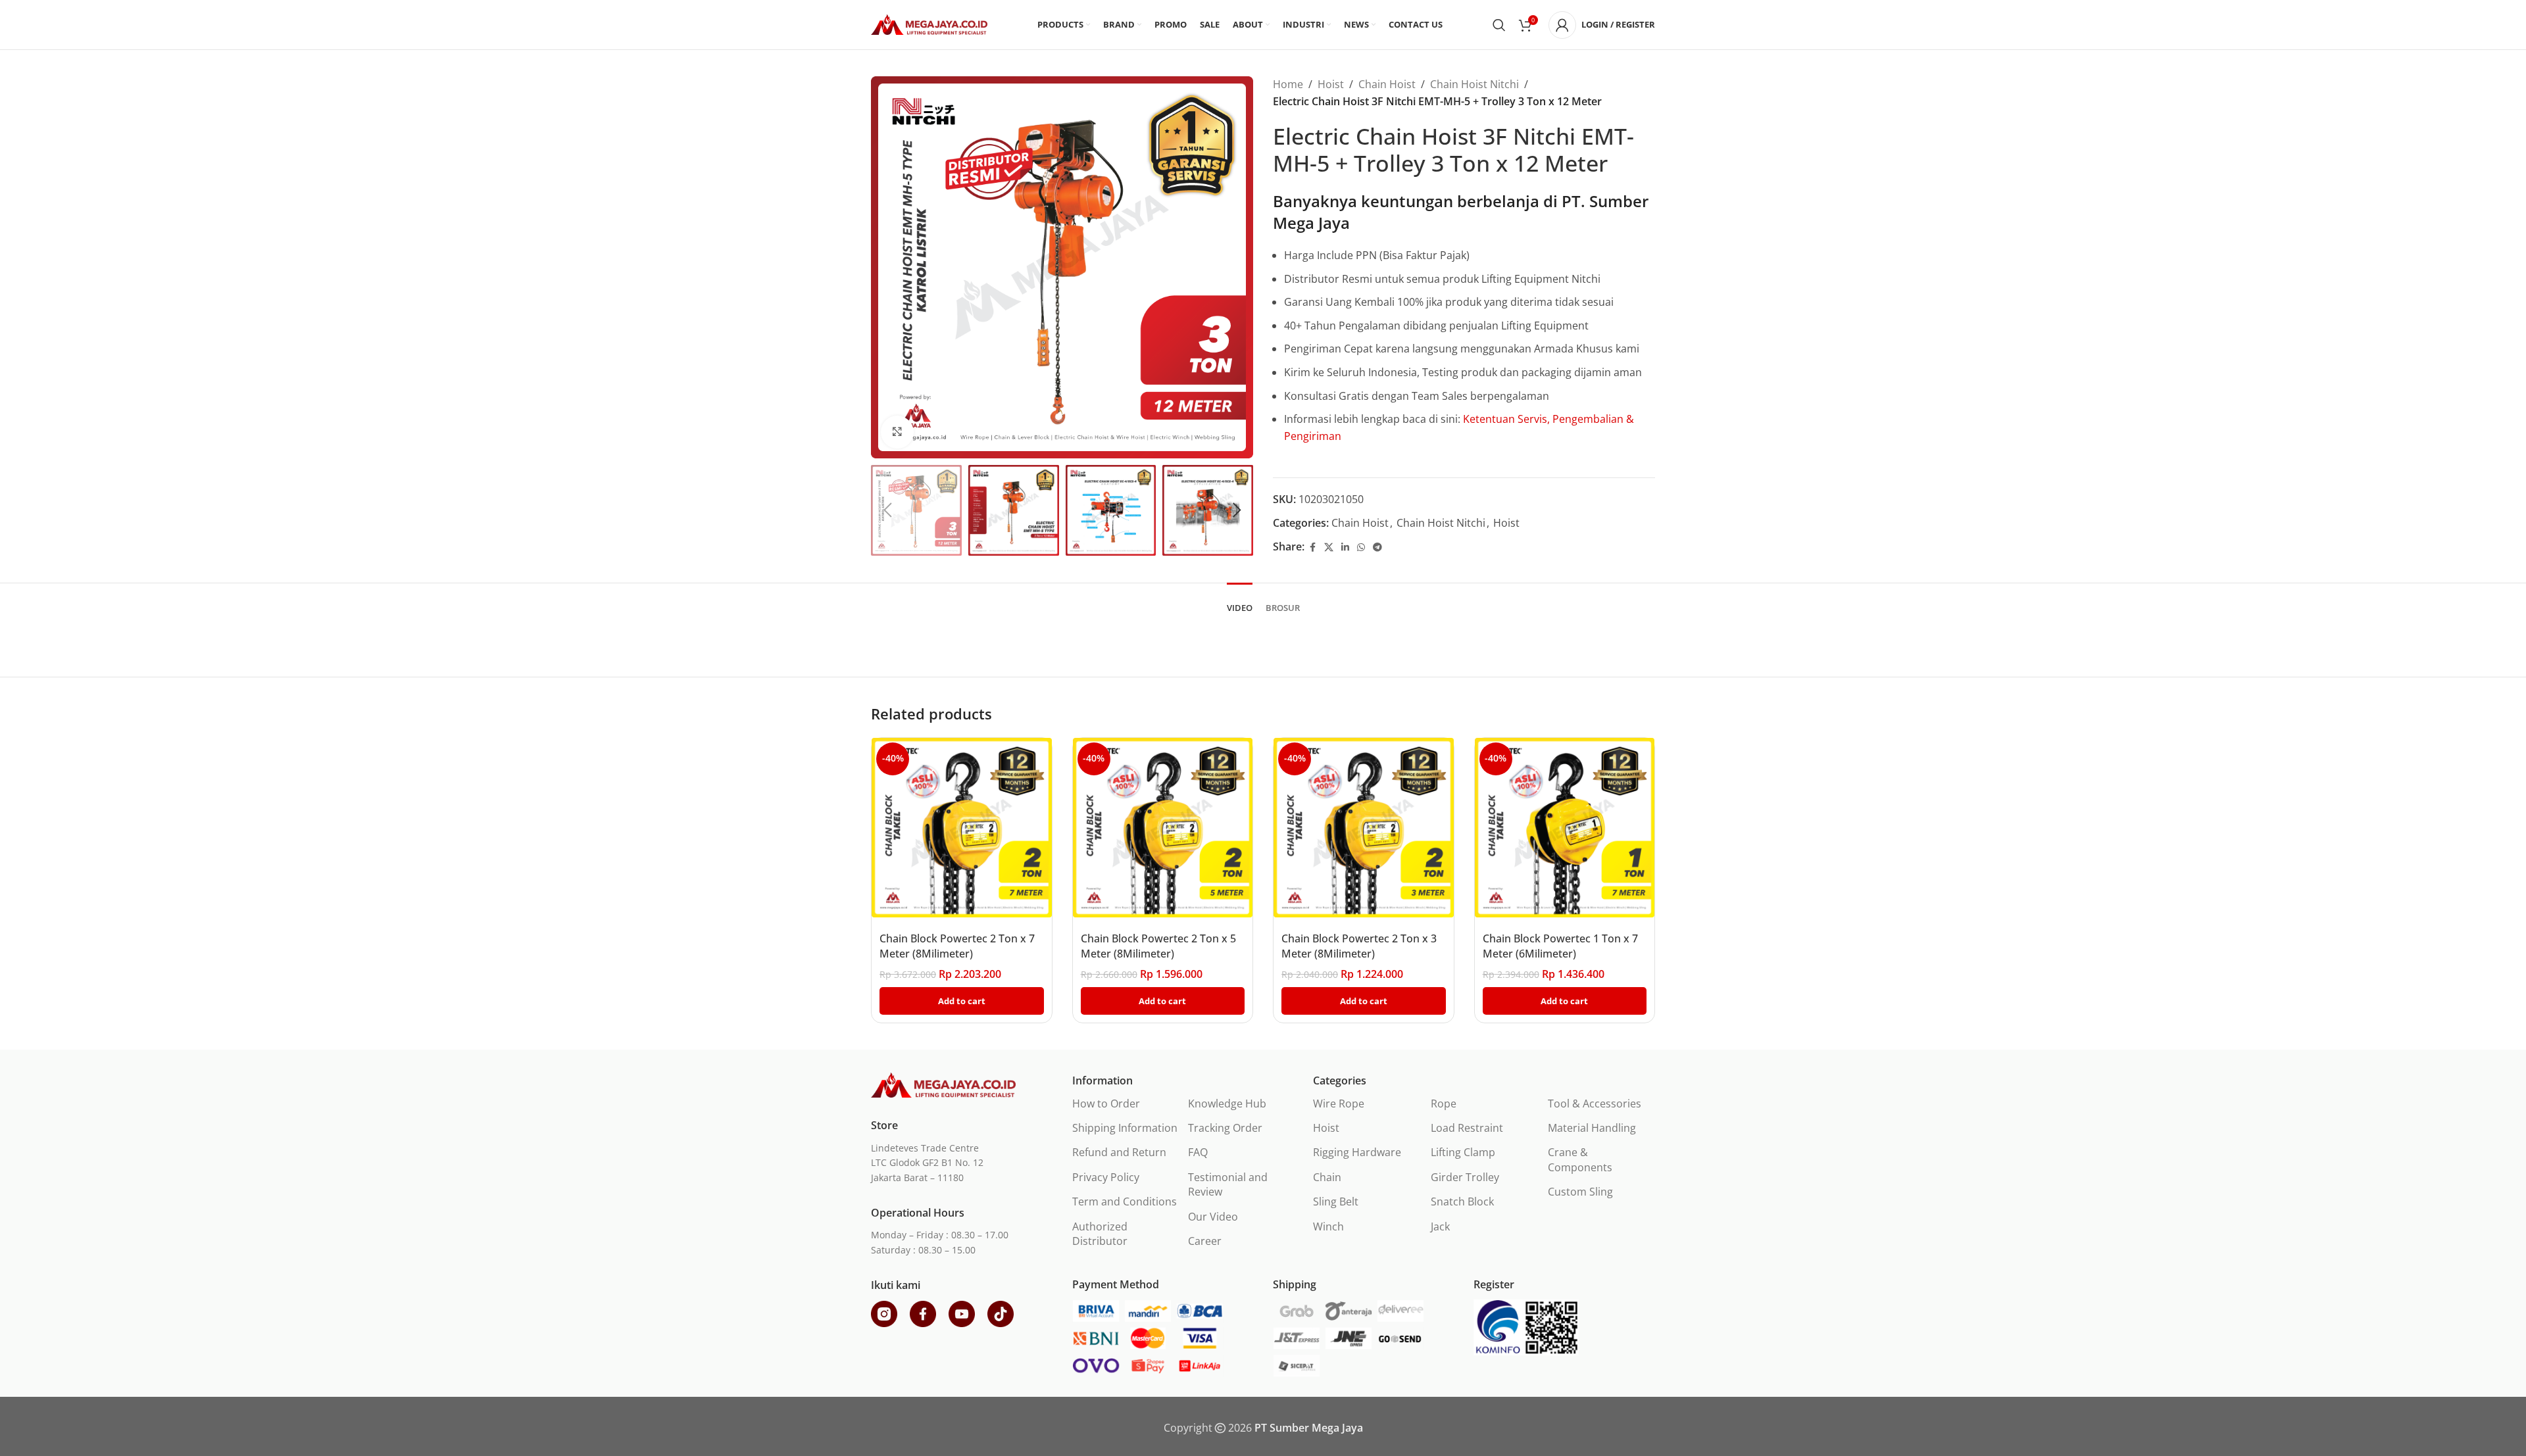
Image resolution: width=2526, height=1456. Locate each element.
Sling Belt (1336, 1201)
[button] (887, 510)
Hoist (1331, 84)
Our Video (1213, 1217)
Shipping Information (1125, 1128)
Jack (1440, 1226)
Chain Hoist (1387, 84)
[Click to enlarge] (897, 432)
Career (1205, 1241)
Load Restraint (1467, 1128)
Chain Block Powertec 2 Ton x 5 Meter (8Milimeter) (1158, 946)
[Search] (1499, 25)
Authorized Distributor (1100, 1234)
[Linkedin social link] (1345, 547)
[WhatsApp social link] (1361, 547)
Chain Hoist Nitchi (1474, 84)
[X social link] (1329, 547)
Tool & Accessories (1595, 1104)
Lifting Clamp (1463, 1152)
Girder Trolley (1465, 1177)
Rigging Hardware (1357, 1152)
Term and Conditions (1125, 1201)
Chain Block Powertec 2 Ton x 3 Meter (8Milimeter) (1359, 946)
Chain (1327, 1177)
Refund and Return (1119, 1152)
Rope (1444, 1104)
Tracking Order (1225, 1128)
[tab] (1240, 602)
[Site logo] (929, 24)
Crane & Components (1580, 1159)
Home (1288, 84)
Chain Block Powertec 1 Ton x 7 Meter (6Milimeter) (1560, 946)
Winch (1328, 1226)
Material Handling (1592, 1128)
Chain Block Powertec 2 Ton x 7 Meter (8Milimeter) (957, 946)
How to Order (1106, 1104)
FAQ (1198, 1152)
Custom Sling (1580, 1192)
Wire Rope (1339, 1104)
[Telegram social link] (1377, 547)
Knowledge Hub (1227, 1104)
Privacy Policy (1106, 1177)
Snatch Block (1462, 1201)
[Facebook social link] (1312, 547)
